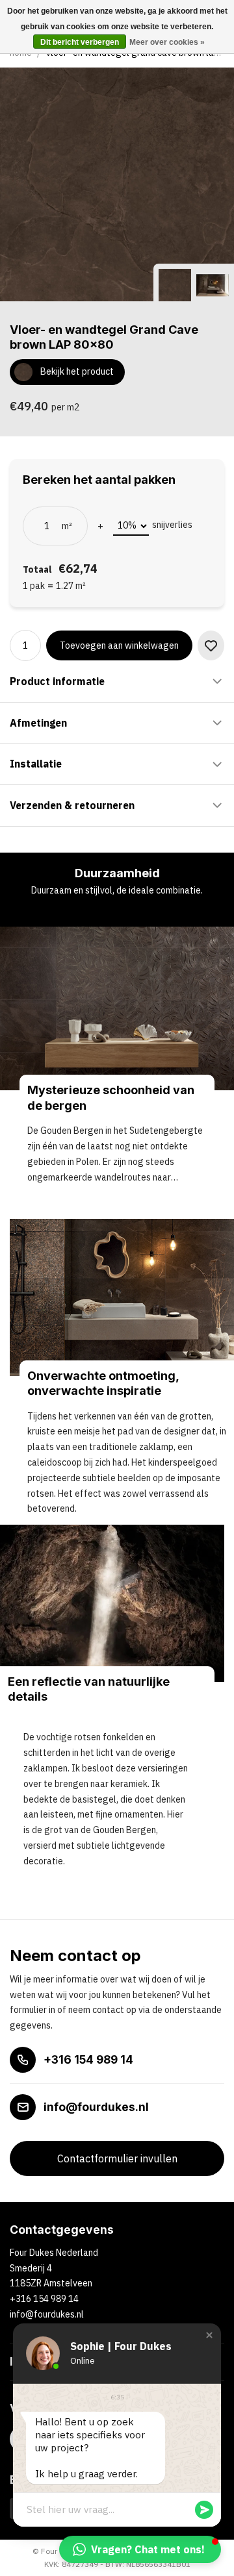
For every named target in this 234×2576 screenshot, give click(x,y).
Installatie (36, 764)
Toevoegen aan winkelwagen (119, 645)
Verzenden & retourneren (72, 805)
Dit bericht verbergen (80, 42)
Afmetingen (38, 723)
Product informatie (57, 681)
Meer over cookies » (167, 42)
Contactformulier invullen (117, 2158)
